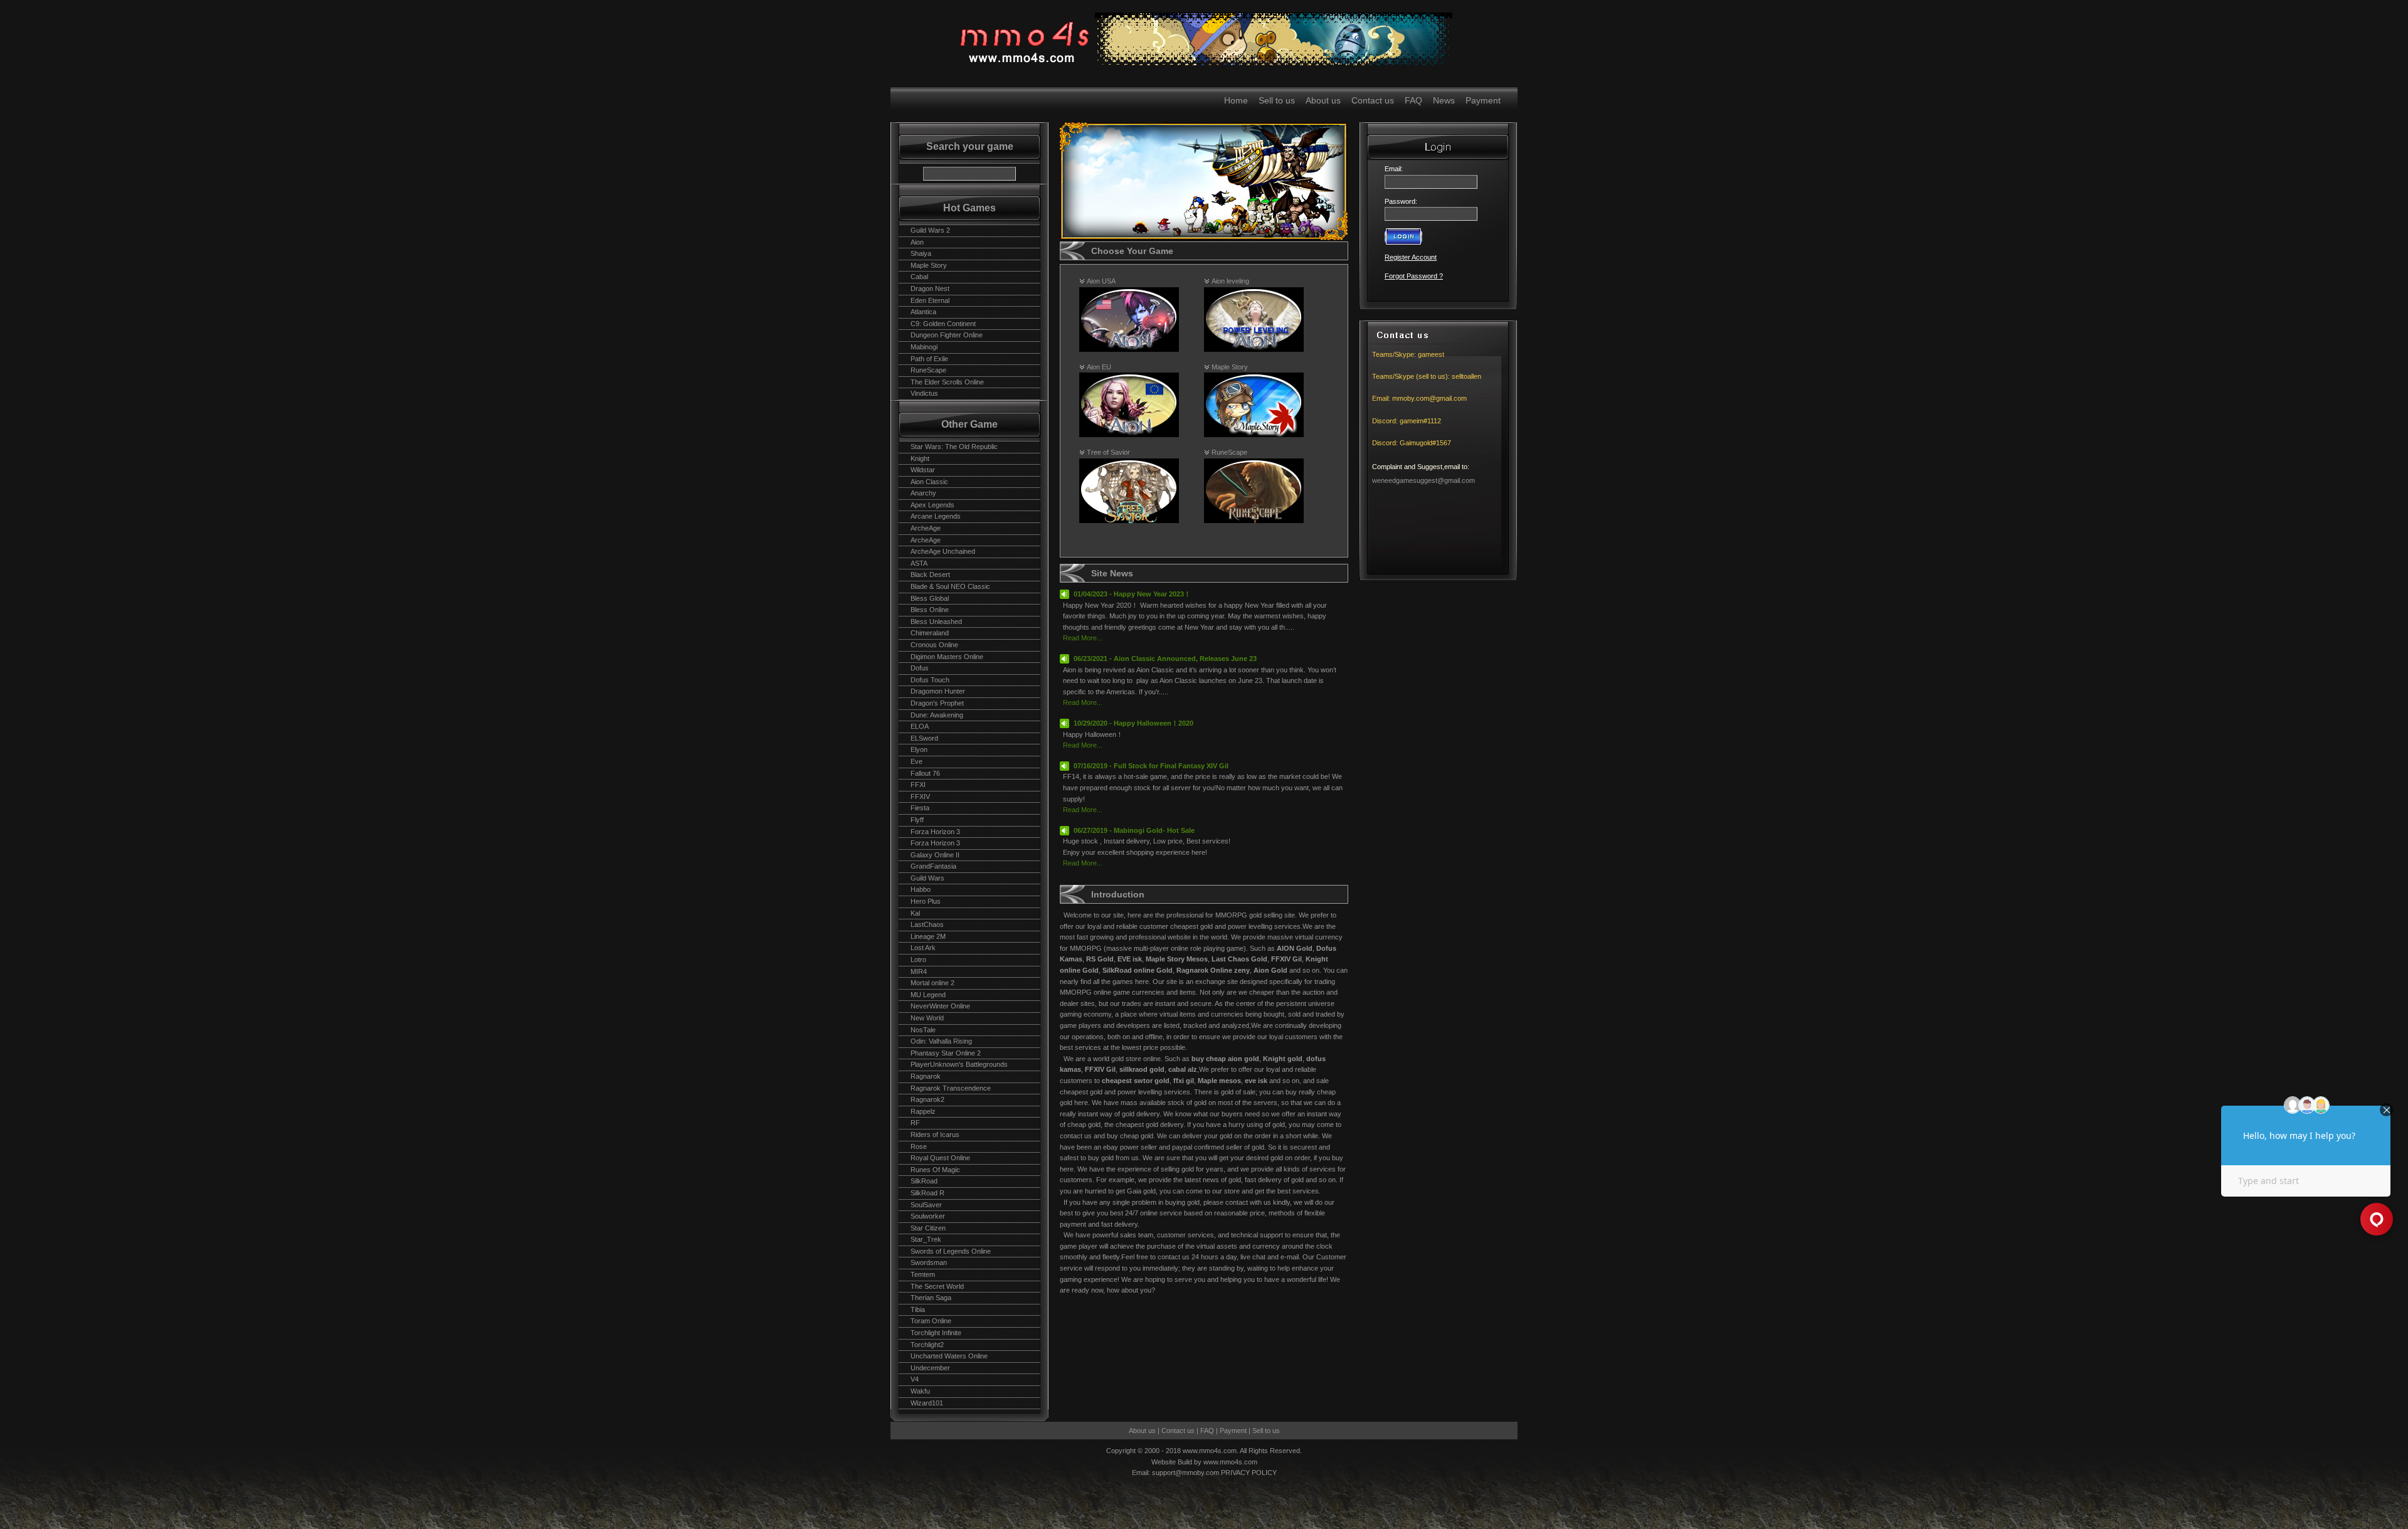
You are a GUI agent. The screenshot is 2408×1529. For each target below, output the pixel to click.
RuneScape (928, 370)
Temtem (923, 1274)
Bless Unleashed (936, 622)
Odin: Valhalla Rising (941, 1041)
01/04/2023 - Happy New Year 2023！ (1132, 594)
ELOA (920, 726)
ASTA (919, 563)
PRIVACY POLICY (1249, 1473)
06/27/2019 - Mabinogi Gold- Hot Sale (1134, 830)
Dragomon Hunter (938, 691)
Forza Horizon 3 (935, 832)
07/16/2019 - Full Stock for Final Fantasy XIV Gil (1151, 766)
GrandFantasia (933, 866)
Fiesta (920, 808)
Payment (1483, 100)
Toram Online (931, 1321)
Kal (915, 913)
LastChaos (927, 924)
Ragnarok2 (927, 1099)
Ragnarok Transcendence (951, 1088)
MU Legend (928, 995)
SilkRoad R (927, 1193)
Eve (916, 761)
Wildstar (923, 470)
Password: (1401, 201)
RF (915, 1123)
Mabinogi (924, 347)
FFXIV (920, 796)
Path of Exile (929, 359)
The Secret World (937, 1286)
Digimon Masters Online (947, 657)
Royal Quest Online (940, 1158)
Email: (1396, 169)
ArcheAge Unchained (943, 551)
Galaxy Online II (935, 855)
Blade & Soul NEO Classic (950, 586)
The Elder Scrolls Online (947, 382)
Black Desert (930, 574)
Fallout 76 (925, 773)
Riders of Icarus (935, 1135)
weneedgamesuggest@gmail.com (1423, 480)
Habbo (921, 889)
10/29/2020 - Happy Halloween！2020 (1133, 723)
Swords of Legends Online (951, 1251)
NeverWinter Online (940, 1006)
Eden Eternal (930, 300)
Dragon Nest (930, 288)
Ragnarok (926, 1076)
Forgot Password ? (1414, 276)
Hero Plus (926, 901)
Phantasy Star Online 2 (946, 1053)
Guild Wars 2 (930, 230)
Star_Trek (926, 1239)
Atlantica (923, 312)
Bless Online (930, 610)
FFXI (918, 785)
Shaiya (921, 253)
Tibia (918, 1309)
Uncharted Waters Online (949, 1356)
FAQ (1413, 100)
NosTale (923, 1030)
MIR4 (919, 971)
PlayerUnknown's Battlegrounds (959, 1064)
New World (927, 1018)
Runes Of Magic (935, 1170)
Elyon (919, 749)
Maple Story (929, 265)
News (1444, 100)
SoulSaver (926, 1205)
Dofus (920, 668)
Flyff (917, 820)
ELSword (924, 738)
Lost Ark (923, 948)
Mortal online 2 (932, 983)
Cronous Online (934, 645)
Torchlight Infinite (936, 1333)
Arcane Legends (936, 516)
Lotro (918, 960)
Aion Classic (929, 482)
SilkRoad (924, 1181)
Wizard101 (927, 1403)
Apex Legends (932, 505)
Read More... (1083, 638)
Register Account (1411, 257)
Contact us (1373, 100)
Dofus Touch (930, 680)
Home (1236, 100)
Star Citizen (928, 1228)
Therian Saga (931, 1298)
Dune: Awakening (937, 715)
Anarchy (923, 493)
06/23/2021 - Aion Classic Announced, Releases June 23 (1165, 659)
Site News (1112, 573)
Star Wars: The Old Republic (954, 447)
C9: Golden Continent (943, 324)
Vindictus (924, 393)
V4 (915, 1379)
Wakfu (920, 1391)
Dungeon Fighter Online (947, 335)
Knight (920, 458)
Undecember (930, 1368)
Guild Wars (927, 878)
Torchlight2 (927, 1345)
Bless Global (930, 598)
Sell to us (1277, 100)
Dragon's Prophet (937, 703)
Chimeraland (930, 633)
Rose (919, 1146)
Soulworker (928, 1216)
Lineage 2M (928, 936)
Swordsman (929, 1262)
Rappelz (923, 1111)
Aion (917, 242)
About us (1323, 100)
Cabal (919, 277)
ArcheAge (926, 528)
